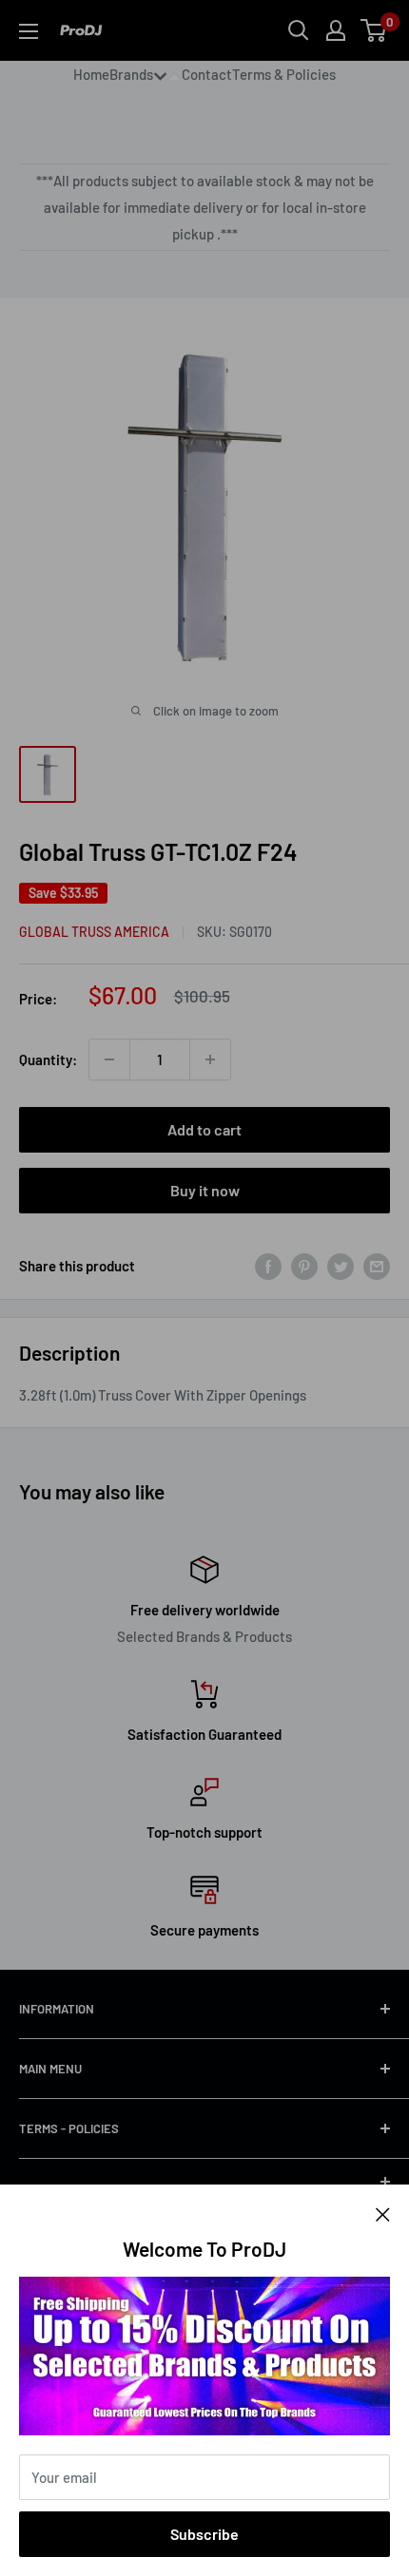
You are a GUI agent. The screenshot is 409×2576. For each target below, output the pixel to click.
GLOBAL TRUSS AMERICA (94, 932)
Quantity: (48, 1059)
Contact (207, 74)
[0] (374, 30)
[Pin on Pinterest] (304, 1266)
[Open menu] (29, 31)
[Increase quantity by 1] (210, 1059)
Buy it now (205, 1190)
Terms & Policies (284, 74)
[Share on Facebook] (268, 1266)
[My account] (336, 30)
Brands (131, 74)
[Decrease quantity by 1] (109, 1059)
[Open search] (299, 30)
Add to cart (204, 1129)
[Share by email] (377, 1266)
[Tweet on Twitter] (341, 1266)
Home (91, 74)
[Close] (383, 2213)
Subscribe (204, 2534)
